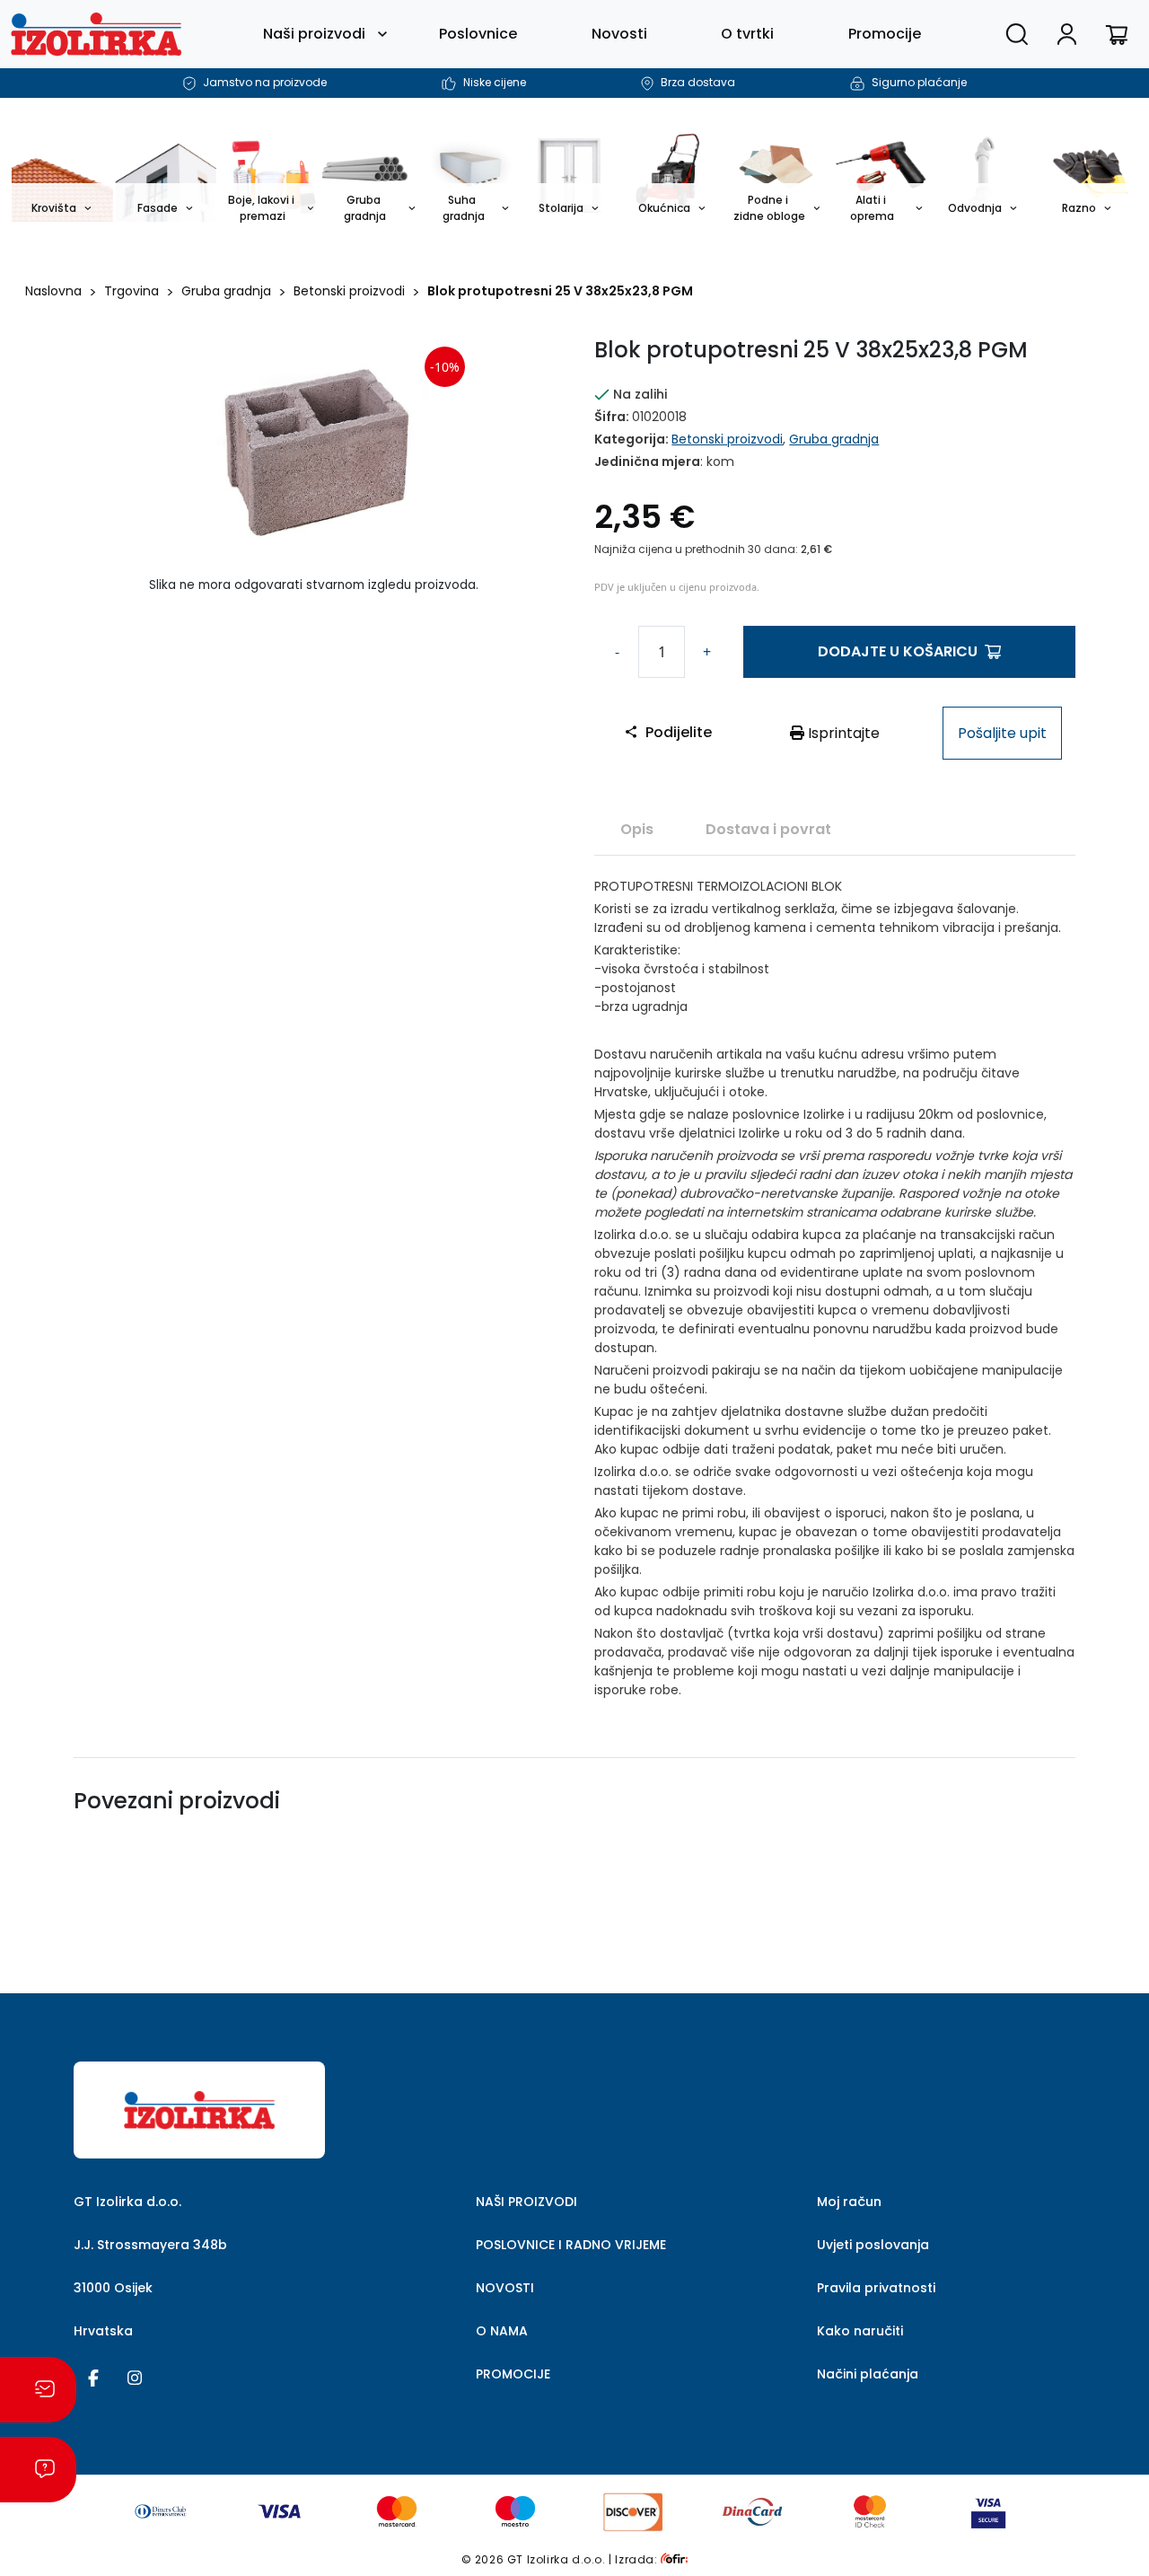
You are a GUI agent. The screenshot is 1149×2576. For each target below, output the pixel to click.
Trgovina (132, 291)
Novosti (619, 34)
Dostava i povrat (768, 829)
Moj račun (849, 2202)
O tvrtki (747, 34)
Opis (637, 829)
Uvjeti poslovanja (873, 2245)
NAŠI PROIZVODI (526, 2202)
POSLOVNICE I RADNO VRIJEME (571, 2245)
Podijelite (679, 732)
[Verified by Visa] (988, 2511)
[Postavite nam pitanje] (38, 2470)
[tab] (637, 829)
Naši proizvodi (314, 34)
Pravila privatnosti (876, 2288)
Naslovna (53, 291)
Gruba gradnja (226, 291)
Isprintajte (842, 733)
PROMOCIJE (513, 2374)
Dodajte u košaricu (898, 651)
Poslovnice (478, 34)
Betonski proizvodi (349, 291)
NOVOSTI (505, 2288)
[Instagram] (135, 2377)
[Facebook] (93, 2377)
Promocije (885, 34)
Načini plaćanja (868, 2374)
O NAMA (502, 2331)
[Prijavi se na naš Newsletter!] (38, 2390)
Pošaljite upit (1002, 733)
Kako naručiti (860, 2331)
